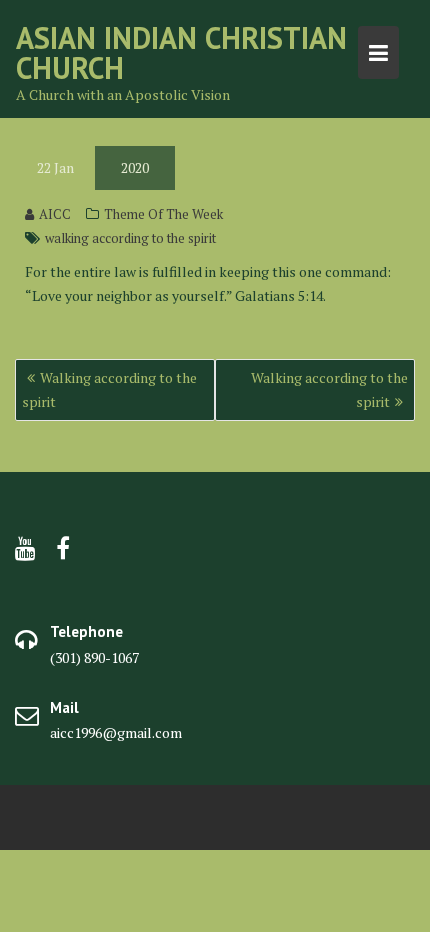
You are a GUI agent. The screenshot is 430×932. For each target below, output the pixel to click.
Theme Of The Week (163, 214)
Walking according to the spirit (109, 389)
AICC (55, 214)
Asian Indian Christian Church (181, 52)
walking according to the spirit (130, 238)
